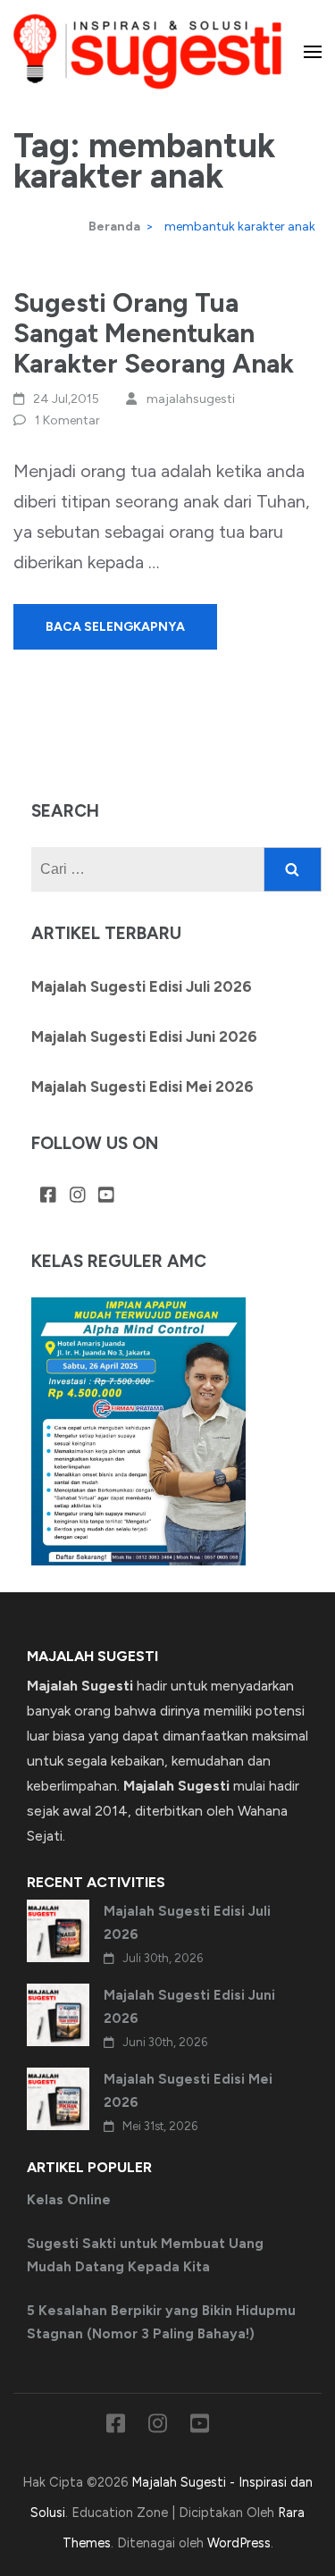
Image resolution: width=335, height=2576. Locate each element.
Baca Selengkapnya (115, 627)
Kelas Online (69, 2200)
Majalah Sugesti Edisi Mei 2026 (142, 1087)
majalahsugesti (191, 399)
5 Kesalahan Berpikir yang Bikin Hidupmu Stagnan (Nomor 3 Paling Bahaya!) (161, 2322)
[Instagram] (78, 1196)
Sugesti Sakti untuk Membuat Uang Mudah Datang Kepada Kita (145, 2255)
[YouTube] (106, 1196)
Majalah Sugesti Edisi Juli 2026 (142, 986)
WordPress (239, 2543)
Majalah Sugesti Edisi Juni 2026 (144, 1036)
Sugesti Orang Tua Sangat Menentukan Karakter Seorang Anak (154, 333)
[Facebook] (48, 1196)
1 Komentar (67, 420)
